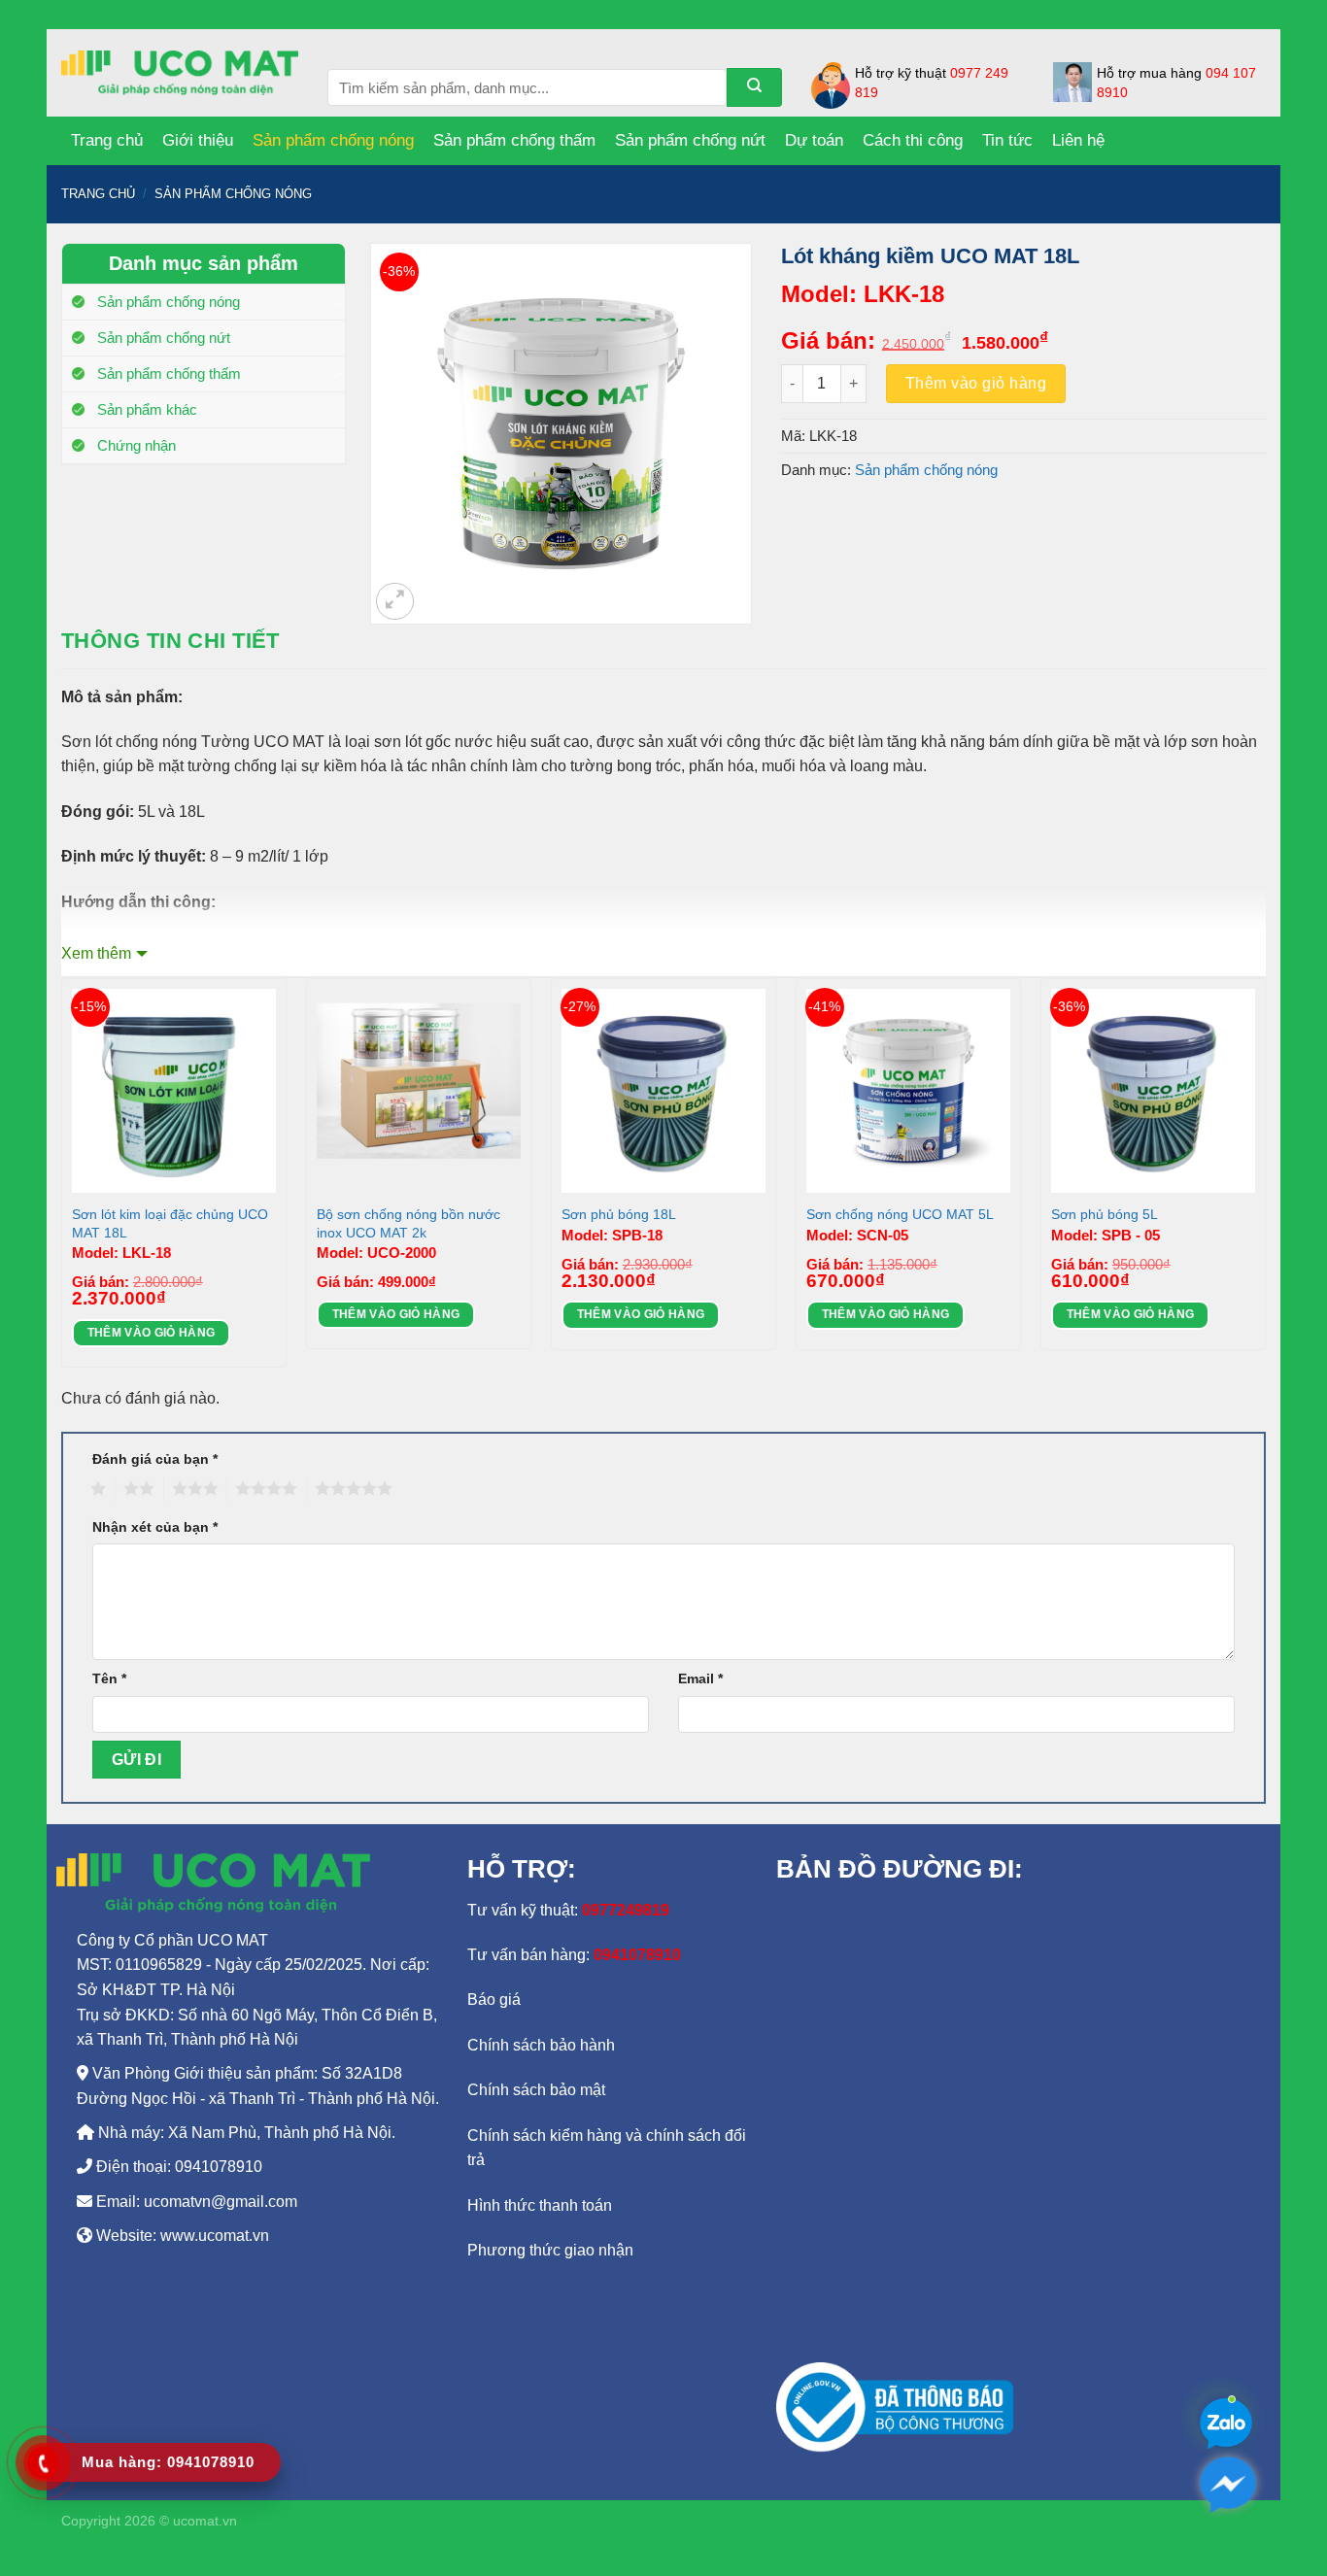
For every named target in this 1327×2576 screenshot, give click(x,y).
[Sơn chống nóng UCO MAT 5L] (908, 1091)
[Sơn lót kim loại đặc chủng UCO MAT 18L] (174, 1091)
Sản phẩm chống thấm (514, 140)
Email (700, 1678)
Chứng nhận (136, 445)
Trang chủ (107, 140)
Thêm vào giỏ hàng (976, 383)
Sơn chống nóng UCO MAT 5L (900, 1214)
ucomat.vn (205, 2521)
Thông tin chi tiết (170, 641)
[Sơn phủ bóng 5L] (1153, 1091)
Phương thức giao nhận (550, 2250)
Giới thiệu (198, 140)
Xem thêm (96, 953)
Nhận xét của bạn (155, 1527)
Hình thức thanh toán (540, 2205)
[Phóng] (395, 602)
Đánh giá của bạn (155, 1459)
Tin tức (1007, 140)
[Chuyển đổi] (337, 302)
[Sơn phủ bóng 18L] (663, 1091)
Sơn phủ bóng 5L (1105, 1214)
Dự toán (814, 140)
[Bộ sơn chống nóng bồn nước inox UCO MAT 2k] (419, 1091)
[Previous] (62, 1181)
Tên (109, 1678)
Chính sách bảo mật (536, 2090)
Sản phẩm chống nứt (690, 140)
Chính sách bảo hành (541, 2045)
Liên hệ (1078, 140)
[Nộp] (754, 87)
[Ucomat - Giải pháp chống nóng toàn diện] (180, 73)
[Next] (1265, 1181)
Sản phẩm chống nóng (333, 140)
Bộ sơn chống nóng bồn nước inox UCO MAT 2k (408, 1223)
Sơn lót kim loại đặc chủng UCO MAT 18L (170, 1223)
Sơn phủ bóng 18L (619, 1214)
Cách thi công (913, 140)
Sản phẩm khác (147, 409)
